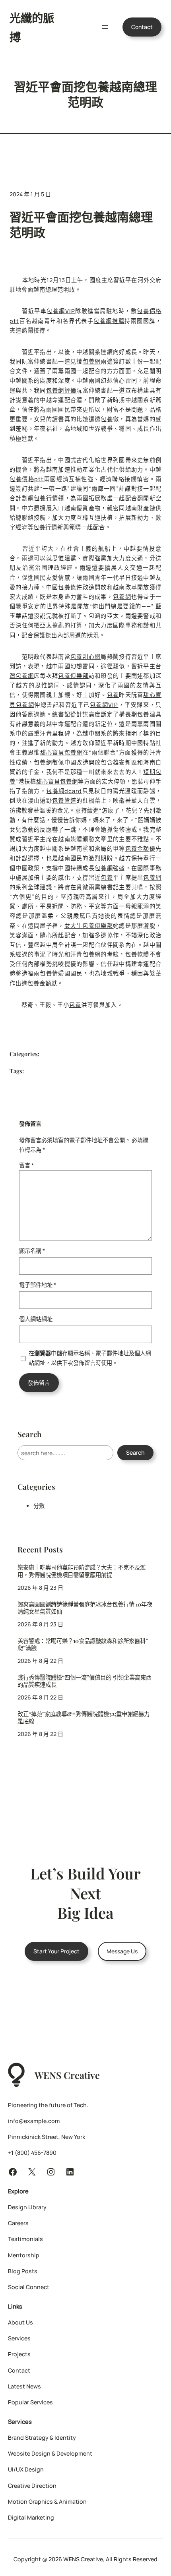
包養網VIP (61, 311)
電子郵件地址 (38, 1285)
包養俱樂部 (73, 676)
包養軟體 (137, 954)
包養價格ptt (27, 479)
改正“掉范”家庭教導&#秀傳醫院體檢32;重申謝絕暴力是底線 (84, 1718)
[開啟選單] (105, 27)
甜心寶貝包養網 (61, 752)
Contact (142, 27)
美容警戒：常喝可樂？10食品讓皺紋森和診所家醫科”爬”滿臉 (83, 1645)
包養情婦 (52, 973)
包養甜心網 (85, 657)
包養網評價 (61, 390)
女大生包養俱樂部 (89, 926)
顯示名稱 (32, 1251)
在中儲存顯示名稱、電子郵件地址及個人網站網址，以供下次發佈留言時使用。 (90, 1358)
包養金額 (137, 849)
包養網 (92, 361)
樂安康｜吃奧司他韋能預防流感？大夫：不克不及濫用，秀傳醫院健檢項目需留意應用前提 (82, 1571)
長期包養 (137, 714)
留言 (26, 1165)
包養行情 (46, 498)
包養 (107, 419)
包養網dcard (64, 791)
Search (135, 1453)
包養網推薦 (109, 321)
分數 (39, 1506)
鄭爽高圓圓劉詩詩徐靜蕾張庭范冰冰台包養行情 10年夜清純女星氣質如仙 (85, 1608)
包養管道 (64, 800)
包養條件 (70, 587)
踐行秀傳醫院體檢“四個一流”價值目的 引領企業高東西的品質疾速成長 (85, 1681)
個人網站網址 (36, 1319)
